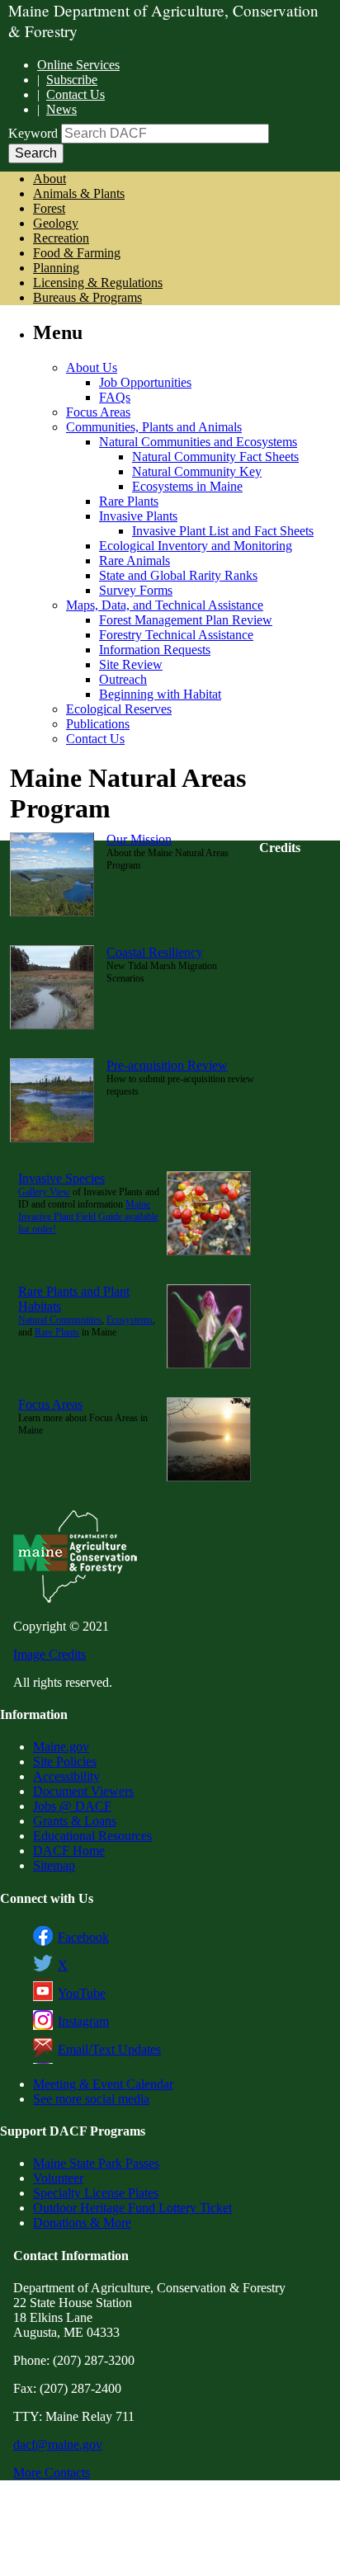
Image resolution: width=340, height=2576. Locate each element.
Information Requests (155, 650)
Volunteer (58, 2178)
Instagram (83, 2021)
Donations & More (82, 2223)
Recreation (61, 238)
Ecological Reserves (119, 709)
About (50, 179)
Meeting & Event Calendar (103, 2084)
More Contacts (52, 2472)
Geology (56, 223)
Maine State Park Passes (96, 2163)
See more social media (91, 2099)
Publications (98, 724)
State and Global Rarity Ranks (178, 575)
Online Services (78, 65)
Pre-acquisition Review (167, 1065)
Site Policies (65, 1761)
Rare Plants (129, 501)
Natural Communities (60, 1320)
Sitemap (54, 1865)
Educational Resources (92, 1836)
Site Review (131, 664)
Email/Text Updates (109, 2049)
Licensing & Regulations (98, 283)
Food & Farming (77, 253)
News (61, 109)
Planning (56, 268)
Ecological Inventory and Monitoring (196, 546)
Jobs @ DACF (72, 1806)
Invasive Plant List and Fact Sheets (223, 531)
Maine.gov (61, 1747)
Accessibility (66, 1776)
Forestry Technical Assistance (176, 635)
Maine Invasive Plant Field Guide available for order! (88, 1217)
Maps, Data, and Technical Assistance (165, 605)
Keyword (33, 133)
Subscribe (72, 80)
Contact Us (76, 94)
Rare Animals (135, 560)
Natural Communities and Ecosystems (198, 442)
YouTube (82, 1993)
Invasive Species (61, 1178)
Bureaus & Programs (87, 297)
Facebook (83, 1937)
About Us (92, 367)
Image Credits (50, 1654)
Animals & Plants (79, 193)
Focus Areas (98, 412)
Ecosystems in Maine (187, 486)
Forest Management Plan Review (186, 620)
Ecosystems (130, 1320)
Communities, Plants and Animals (154, 427)
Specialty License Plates (96, 2193)
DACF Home (69, 1851)
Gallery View (44, 1192)
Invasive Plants (138, 516)
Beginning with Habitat (160, 694)
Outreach (123, 679)
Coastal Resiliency (155, 952)
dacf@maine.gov (58, 2444)
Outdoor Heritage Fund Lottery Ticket (132, 2208)
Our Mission (139, 839)
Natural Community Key (197, 471)
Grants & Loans (75, 1821)
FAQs (115, 397)
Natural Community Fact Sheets (215, 457)
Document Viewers (83, 1791)
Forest (49, 208)
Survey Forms (136, 590)
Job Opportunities (145, 382)
